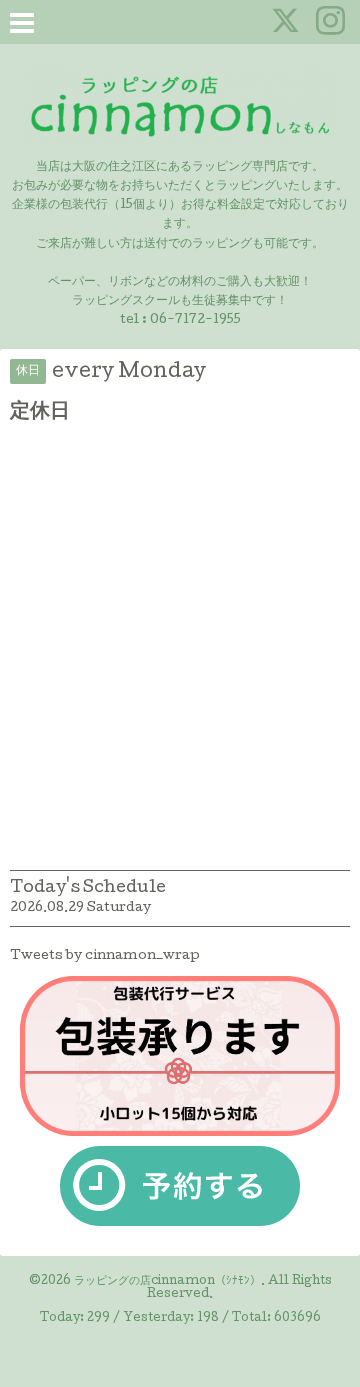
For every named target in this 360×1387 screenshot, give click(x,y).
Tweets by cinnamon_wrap (105, 956)
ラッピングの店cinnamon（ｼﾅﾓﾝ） (167, 1282)
